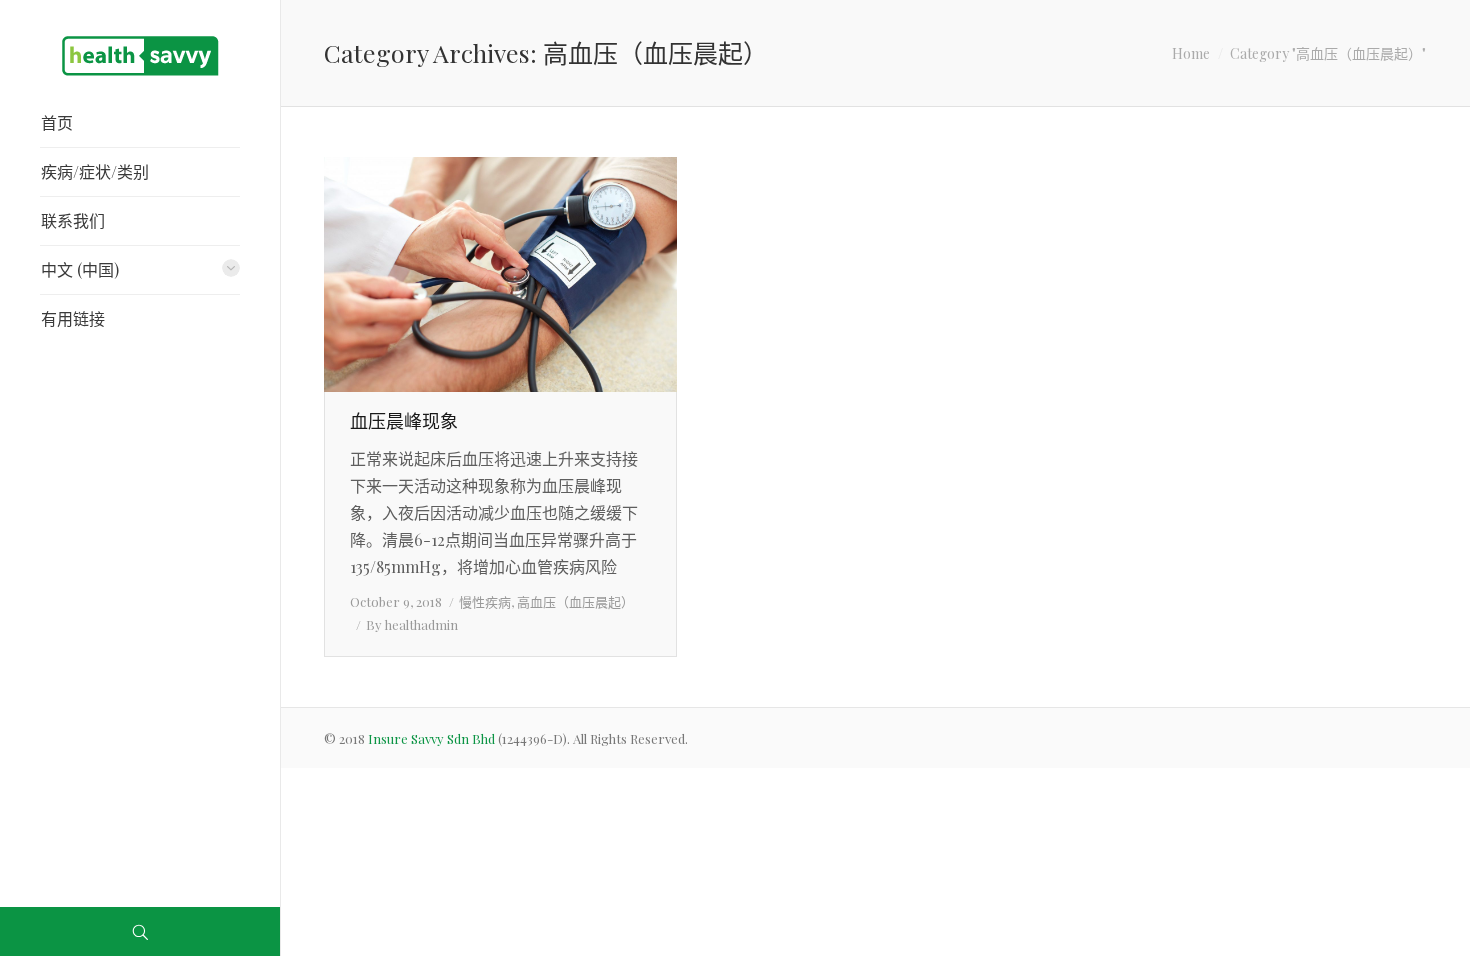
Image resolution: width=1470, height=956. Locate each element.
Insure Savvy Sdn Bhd (433, 738)
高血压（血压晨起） (575, 601)
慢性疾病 (485, 601)
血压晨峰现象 (404, 421)
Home (1191, 53)
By (412, 624)
